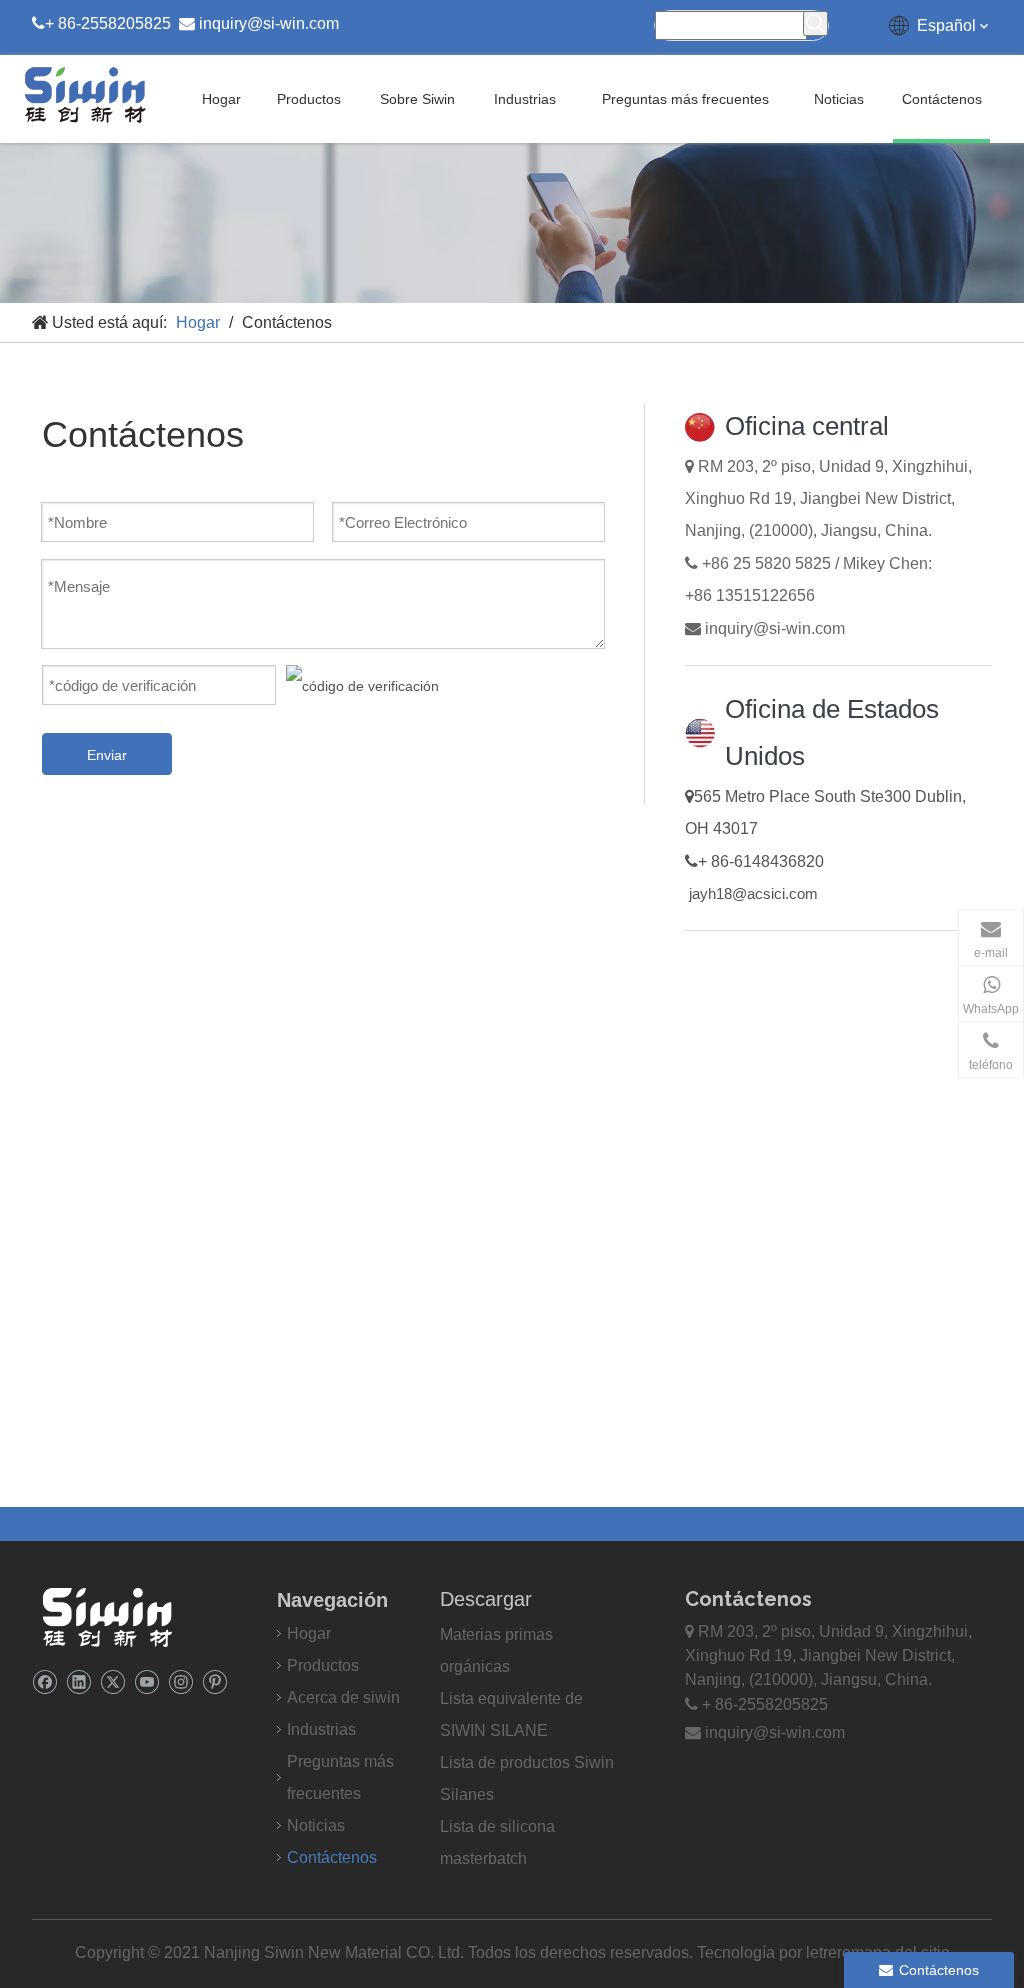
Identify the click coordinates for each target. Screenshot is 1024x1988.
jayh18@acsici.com (753, 893)
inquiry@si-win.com (269, 23)
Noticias (316, 1825)
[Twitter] (112, 1681)
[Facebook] (44, 1681)
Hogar (309, 1633)
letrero (828, 1952)
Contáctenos (332, 1857)
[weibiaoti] (107, 1617)
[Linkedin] (78, 1681)
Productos (323, 1665)
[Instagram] (180, 1681)
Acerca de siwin (343, 1697)
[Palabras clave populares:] (815, 23)
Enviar (107, 755)
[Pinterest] (214, 1681)
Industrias (321, 1729)
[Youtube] (146, 1681)
